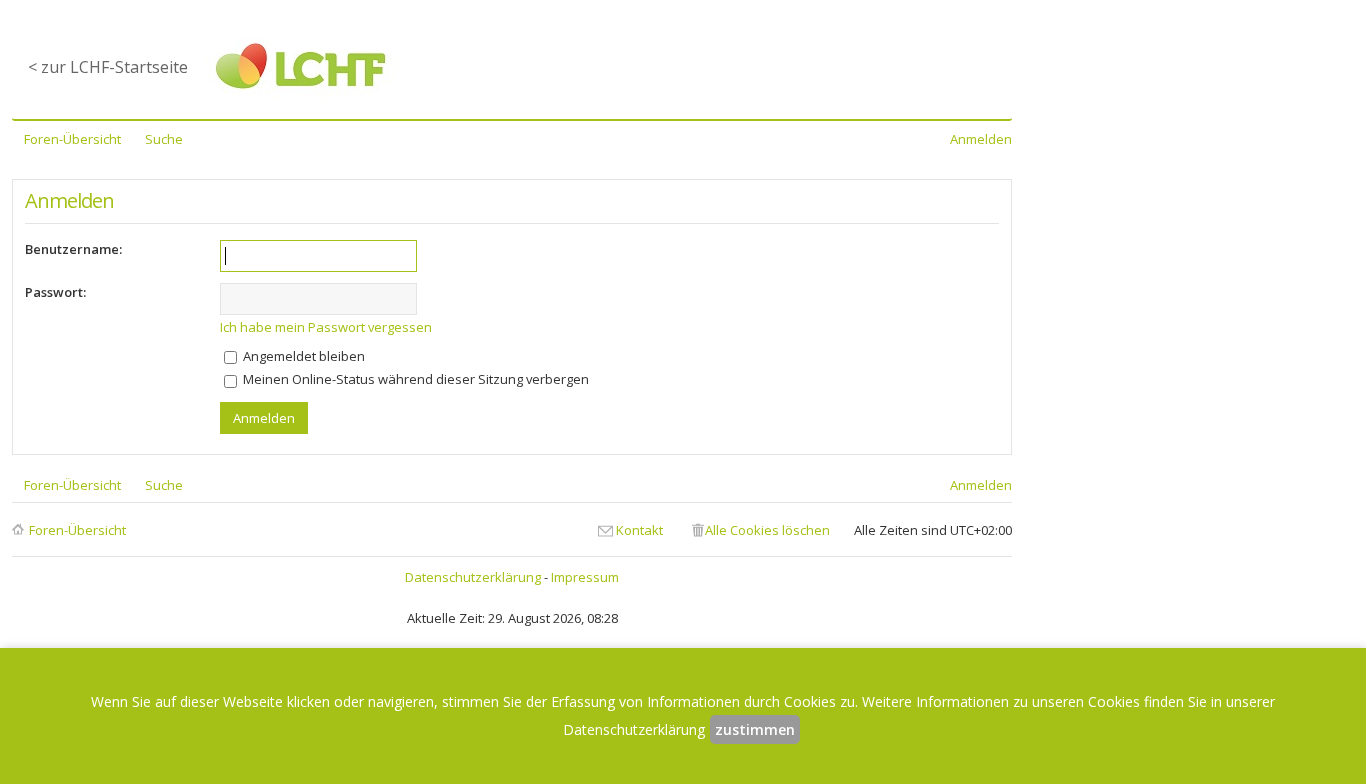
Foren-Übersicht (77, 530)
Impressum (585, 577)
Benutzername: (73, 249)
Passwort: (55, 292)
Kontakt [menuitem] (639, 530)
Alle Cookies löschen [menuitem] (767, 530)
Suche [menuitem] (164, 139)
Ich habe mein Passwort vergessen (326, 327)
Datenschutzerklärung (473, 577)
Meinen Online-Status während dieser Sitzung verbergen (414, 379)
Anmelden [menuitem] (981, 139)
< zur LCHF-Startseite (108, 67)
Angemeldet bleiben (302, 356)
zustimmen (755, 729)
